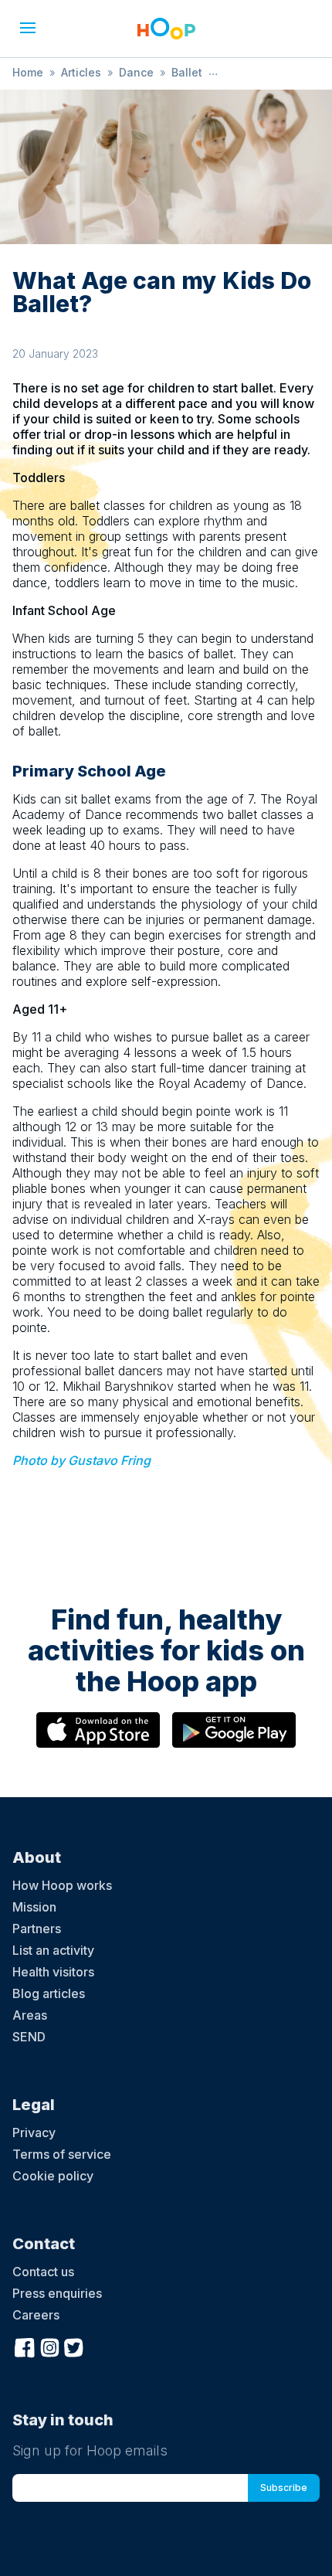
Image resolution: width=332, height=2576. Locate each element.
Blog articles (49, 1993)
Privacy (34, 2133)
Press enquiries (57, 2293)
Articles (81, 72)
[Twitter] (74, 2346)
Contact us (43, 2272)
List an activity (53, 1950)
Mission (34, 1907)
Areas (30, 2015)
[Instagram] (49, 2346)
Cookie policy (53, 2176)
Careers (36, 2315)
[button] (28, 28)
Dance (136, 72)
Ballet (187, 72)
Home (28, 72)
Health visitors (53, 1972)
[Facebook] (25, 2346)
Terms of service (62, 2154)
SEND (29, 2037)
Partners (37, 1929)
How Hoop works (62, 1885)
